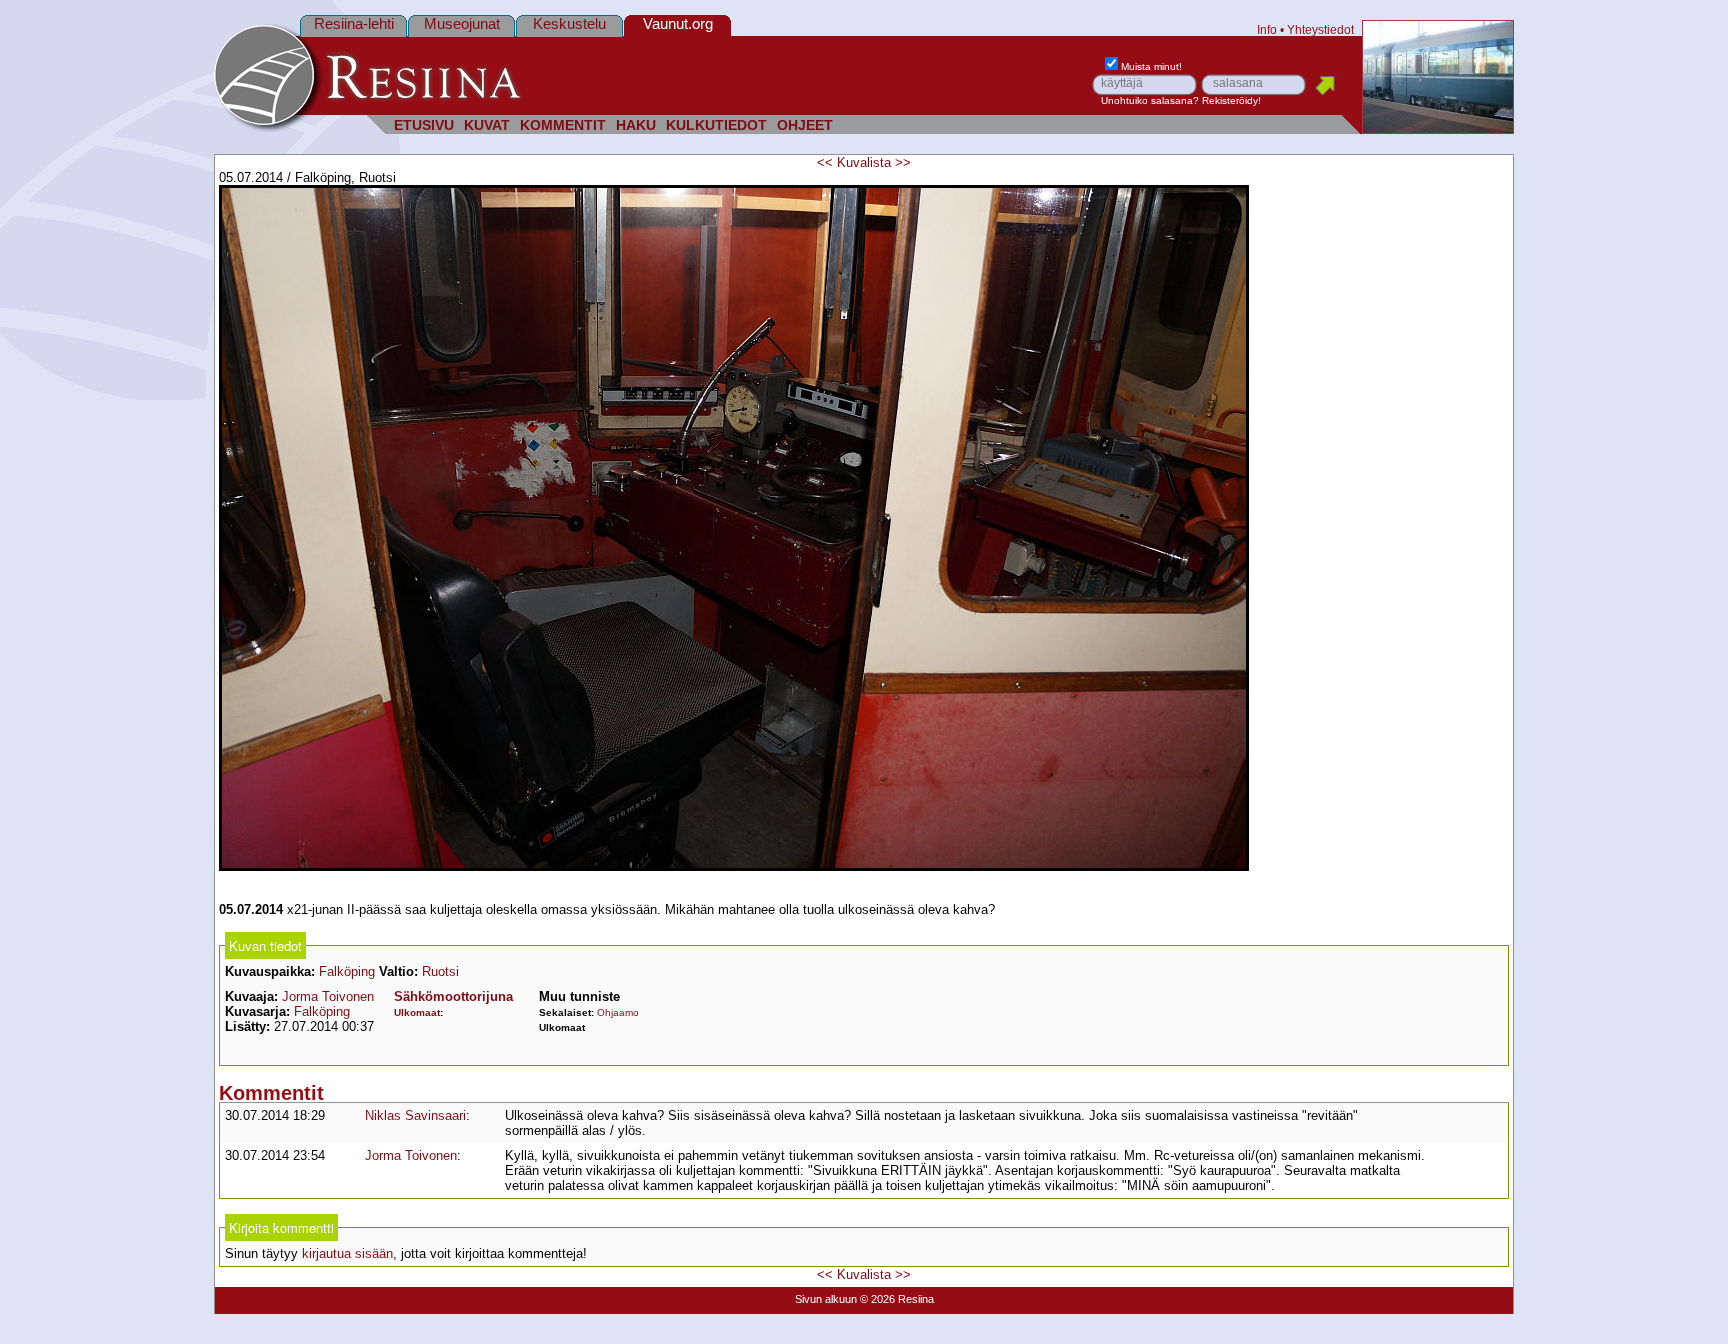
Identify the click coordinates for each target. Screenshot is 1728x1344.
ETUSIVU (424, 125)
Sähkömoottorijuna (453, 996)
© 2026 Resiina (897, 1299)
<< (825, 162)
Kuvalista (864, 162)
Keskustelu (569, 23)
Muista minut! (1151, 66)
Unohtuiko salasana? (1150, 100)
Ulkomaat (417, 1012)
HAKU (636, 125)
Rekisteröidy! (1231, 100)
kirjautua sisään (347, 1253)
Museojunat (462, 23)
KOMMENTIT (563, 125)
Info (1267, 29)
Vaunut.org (678, 23)
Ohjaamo (618, 1012)
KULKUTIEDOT (716, 125)
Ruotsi (440, 971)
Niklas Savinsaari (415, 1115)
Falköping (347, 971)
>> (903, 162)
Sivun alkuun (826, 1299)
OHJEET (805, 125)
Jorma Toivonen (328, 996)
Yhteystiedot (1320, 29)
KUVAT (487, 125)
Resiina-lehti (354, 23)
